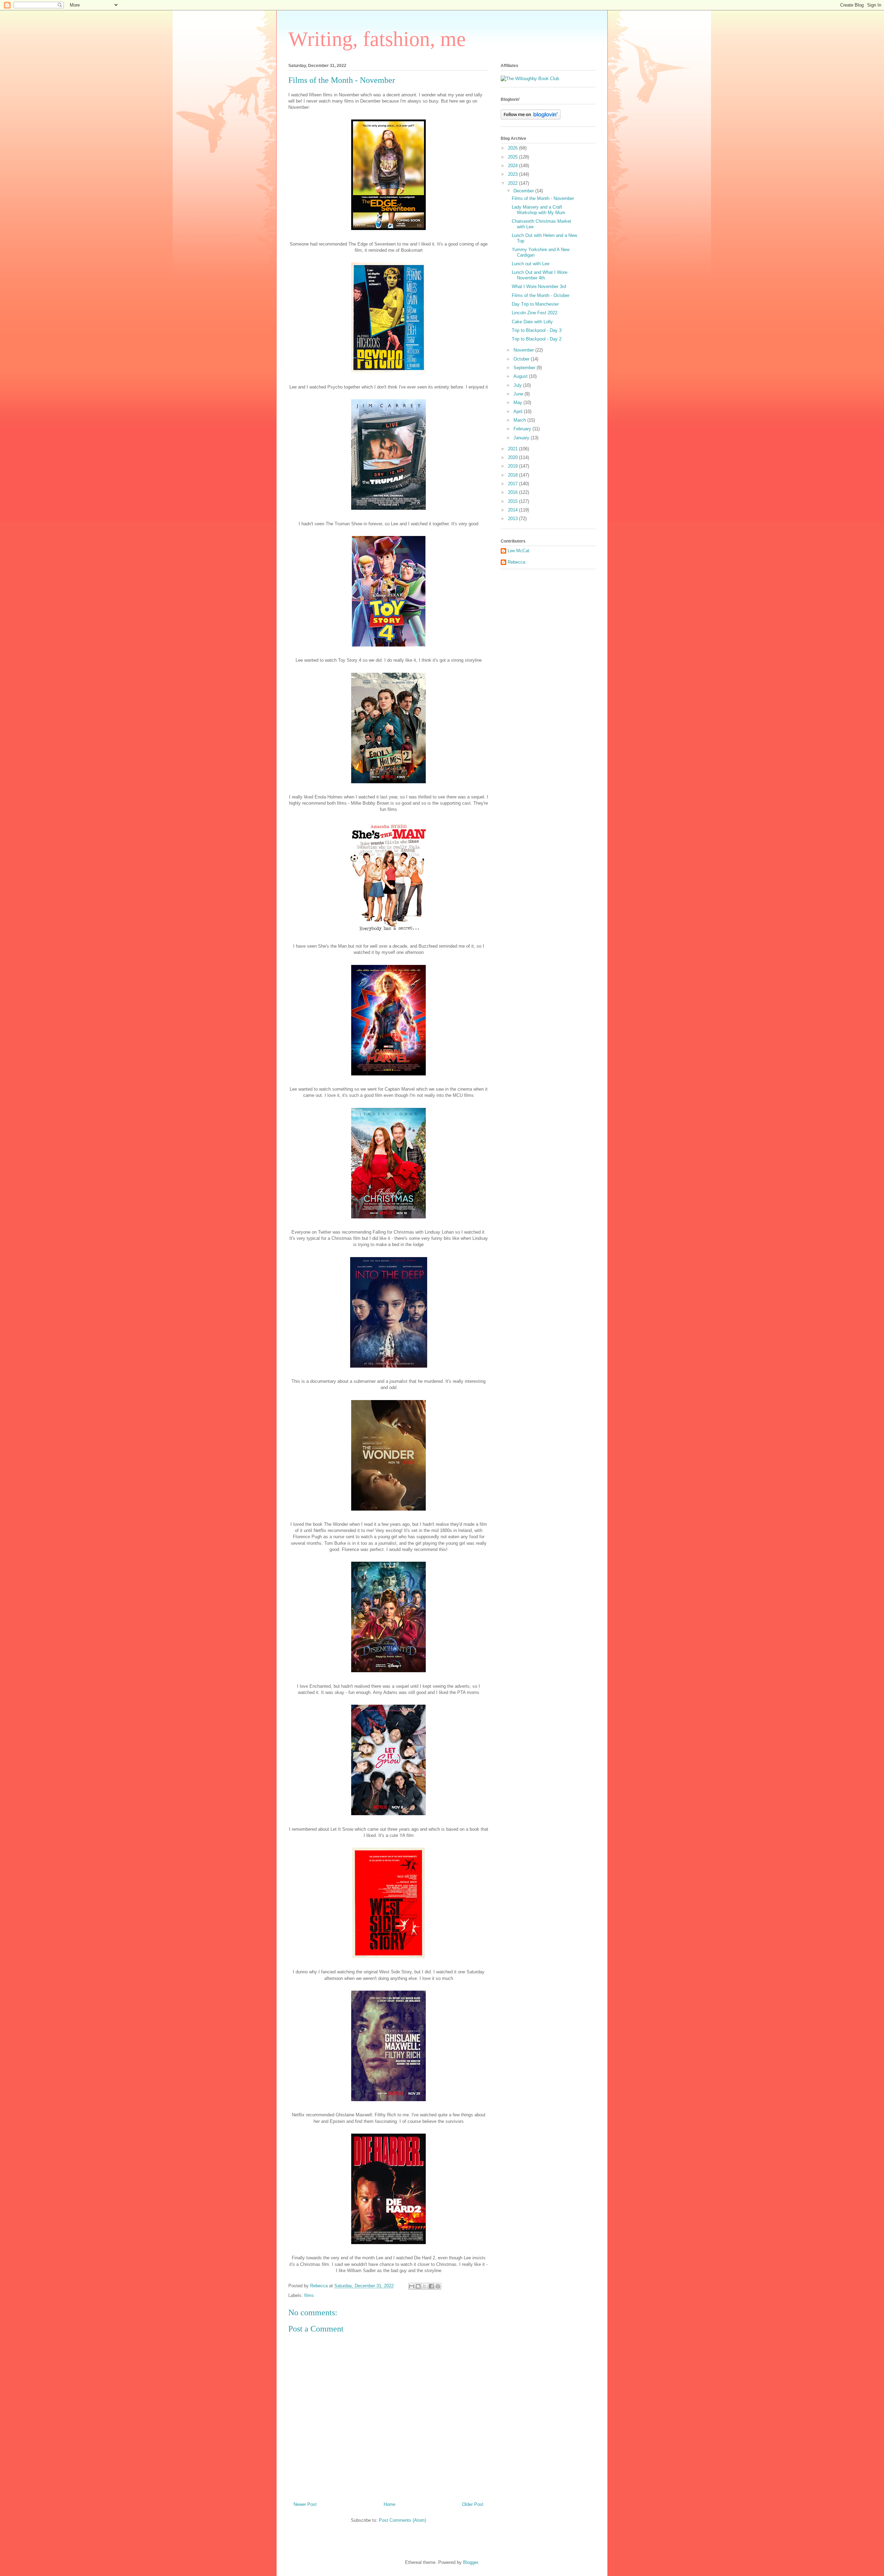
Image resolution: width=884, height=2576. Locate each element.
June (519, 394)
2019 (513, 466)
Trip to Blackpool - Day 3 (537, 330)
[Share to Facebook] (431, 2286)
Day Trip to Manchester (535, 304)
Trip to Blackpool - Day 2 (537, 339)
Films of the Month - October (541, 295)
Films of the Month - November (543, 198)
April (519, 411)
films (309, 2295)
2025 (513, 157)
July (518, 385)
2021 (513, 449)
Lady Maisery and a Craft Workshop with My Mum (539, 210)
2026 (513, 148)
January (522, 438)
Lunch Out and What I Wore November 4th (540, 275)
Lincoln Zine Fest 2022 (535, 313)
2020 (513, 457)
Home (390, 2504)
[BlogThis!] (418, 2286)
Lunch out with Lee (531, 264)
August (521, 376)
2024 (513, 166)
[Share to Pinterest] (438, 2286)
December (524, 191)
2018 (513, 475)
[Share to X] (425, 2286)
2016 (513, 492)
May (518, 403)
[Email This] (412, 2286)
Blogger (470, 2562)
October (522, 359)
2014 (513, 510)
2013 (513, 519)
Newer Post (305, 2504)
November (524, 350)
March (520, 420)
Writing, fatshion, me (377, 39)
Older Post (473, 2504)
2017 (513, 484)
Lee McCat (518, 551)
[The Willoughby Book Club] (530, 79)
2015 (513, 501)
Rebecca (516, 562)
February (523, 429)
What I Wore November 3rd (539, 286)
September (525, 368)
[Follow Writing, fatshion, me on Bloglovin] (531, 118)
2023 (513, 174)
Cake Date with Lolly (532, 322)
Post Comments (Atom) (402, 2520)
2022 (513, 183)
